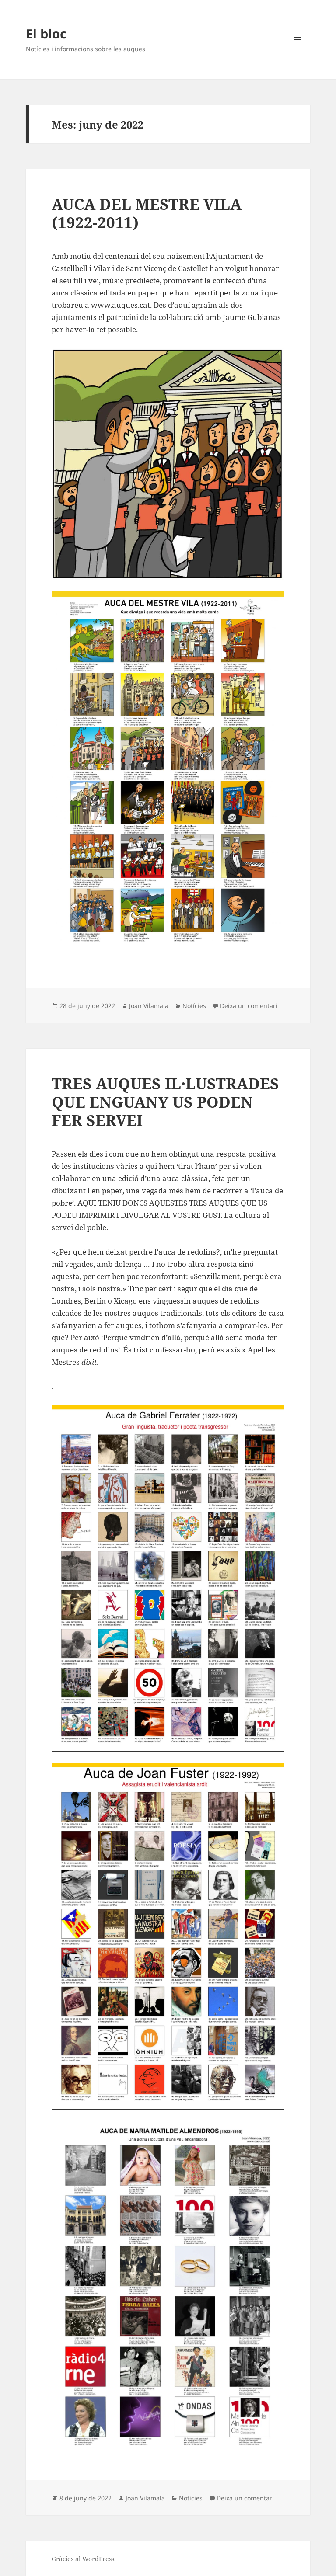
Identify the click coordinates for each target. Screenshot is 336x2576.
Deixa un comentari (249, 1006)
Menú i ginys (298, 52)
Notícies (194, 1006)
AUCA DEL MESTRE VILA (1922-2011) (147, 213)
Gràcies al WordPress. (84, 2559)
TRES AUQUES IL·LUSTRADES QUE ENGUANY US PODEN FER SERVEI (165, 1102)
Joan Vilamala (149, 1006)
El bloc (46, 33)
